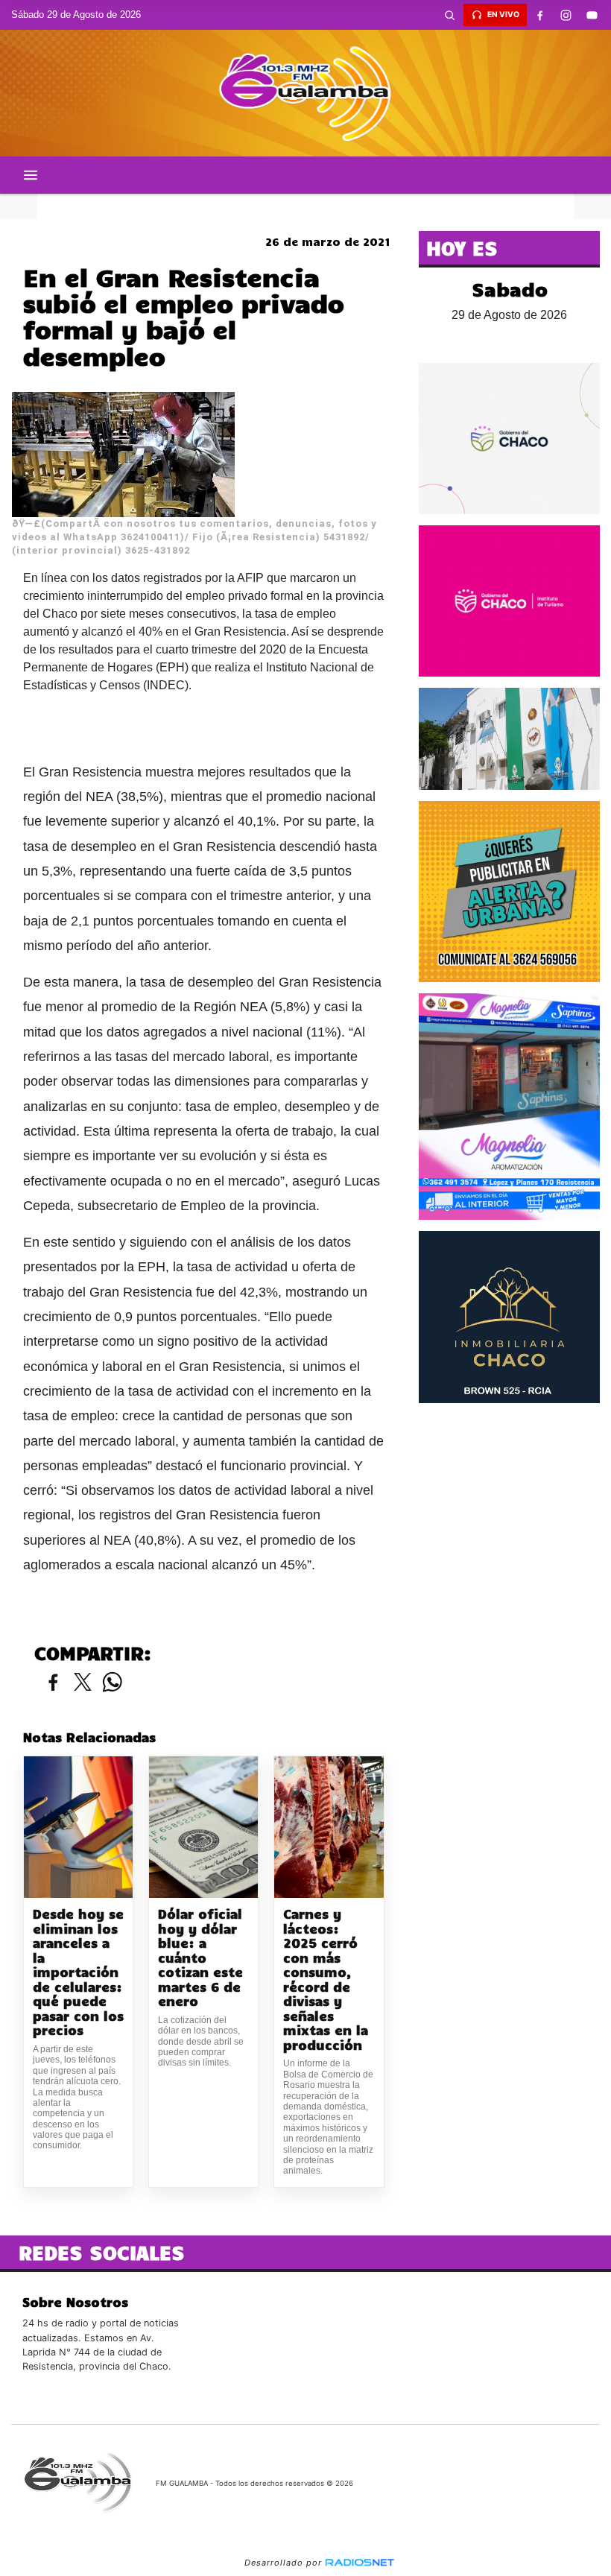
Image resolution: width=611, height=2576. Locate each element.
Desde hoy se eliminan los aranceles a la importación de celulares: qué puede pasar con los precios (78, 1972)
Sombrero (305, 206)
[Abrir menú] (31, 175)
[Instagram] (566, 15)
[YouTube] (592, 15)
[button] (450, 15)
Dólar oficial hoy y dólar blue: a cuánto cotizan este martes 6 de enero (200, 1958)
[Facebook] (540, 15)
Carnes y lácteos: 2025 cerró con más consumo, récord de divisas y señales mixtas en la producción (326, 1980)
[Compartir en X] (83, 1683)
